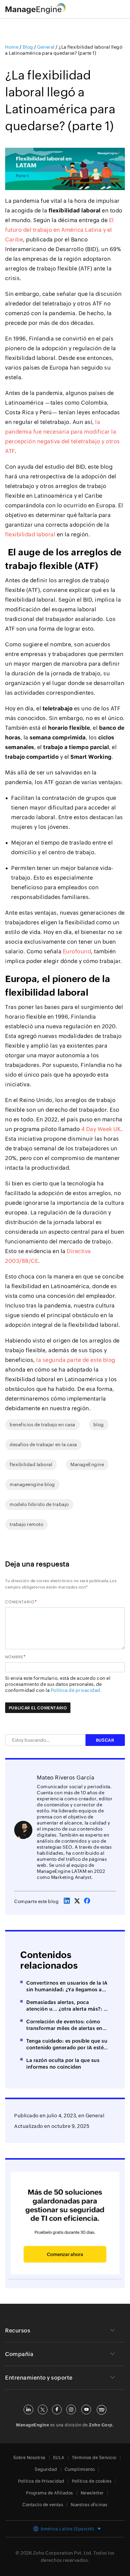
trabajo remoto (26, 1524)
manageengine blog (32, 1484)
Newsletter (92, 2493)
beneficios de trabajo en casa (42, 1425)
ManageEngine (87, 1464)
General (95, 2116)
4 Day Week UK (101, 1129)
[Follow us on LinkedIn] (28, 2410)
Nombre (14, 1657)
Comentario (20, 1602)
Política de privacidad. (76, 1690)
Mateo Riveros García (66, 1778)
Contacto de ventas (43, 2505)
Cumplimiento (80, 2469)
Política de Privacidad (41, 2481)
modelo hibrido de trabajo (39, 1504)
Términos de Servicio (94, 2458)
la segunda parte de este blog (76, 1360)
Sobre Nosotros (29, 2458)
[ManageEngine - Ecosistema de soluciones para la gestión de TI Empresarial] (36, 12)
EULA (59, 2458)
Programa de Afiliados (50, 2493)
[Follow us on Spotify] (102, 2410)
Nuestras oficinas (89, 2505)
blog (99, 1425)
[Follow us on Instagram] (71, 2410)
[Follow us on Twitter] (43, 2410)
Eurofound (77, 951)
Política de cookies (92, 2481)
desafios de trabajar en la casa (43, 1445)
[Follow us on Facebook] (57, 2410)
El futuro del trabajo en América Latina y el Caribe (60, 230)
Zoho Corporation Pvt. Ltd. (63, 2553)
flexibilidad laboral (30, 534)
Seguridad (46, 2469)
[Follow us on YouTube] (86, 2410)
